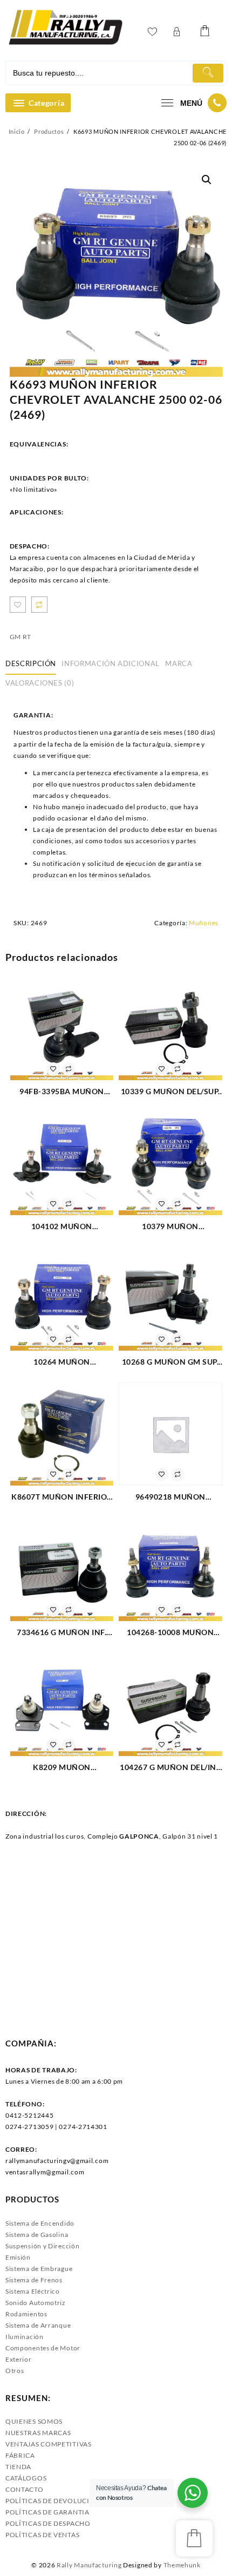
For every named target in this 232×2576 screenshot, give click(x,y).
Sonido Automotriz (36, 2303)
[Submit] (208, 73)
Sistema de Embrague (39, 2269)
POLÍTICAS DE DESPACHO (48, 2523)
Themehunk (182, 2565)
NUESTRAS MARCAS (38, 2433)
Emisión (18, 2257)
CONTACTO (25, 2489)
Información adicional (111, 663)
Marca (179, 663)
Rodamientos (26, 2314)
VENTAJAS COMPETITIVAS (49, 2444)
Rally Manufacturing (89, 2565)
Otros (15, 2371)
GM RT (21, 637)
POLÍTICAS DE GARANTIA (47, 2512)
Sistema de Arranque (38, 2325)
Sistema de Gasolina (37, 2235)
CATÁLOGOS (26, 2478)
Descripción (31, 663)
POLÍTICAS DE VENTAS (42, 2535)
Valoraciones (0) (40, 683)
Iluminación (25, 2337)
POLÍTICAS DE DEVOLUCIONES (57, 2501)
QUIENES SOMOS (34, 2421)
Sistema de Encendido (40, 2223)
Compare (39, 605)
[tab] (33, 664)
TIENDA (18, 2467)
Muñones (204, 923)
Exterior (19, 2359)
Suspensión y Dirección (42, 2246)
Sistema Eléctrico (33, 2291)
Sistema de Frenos (34, 2280)
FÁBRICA (20, 2455)
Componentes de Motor (43, 2348)
